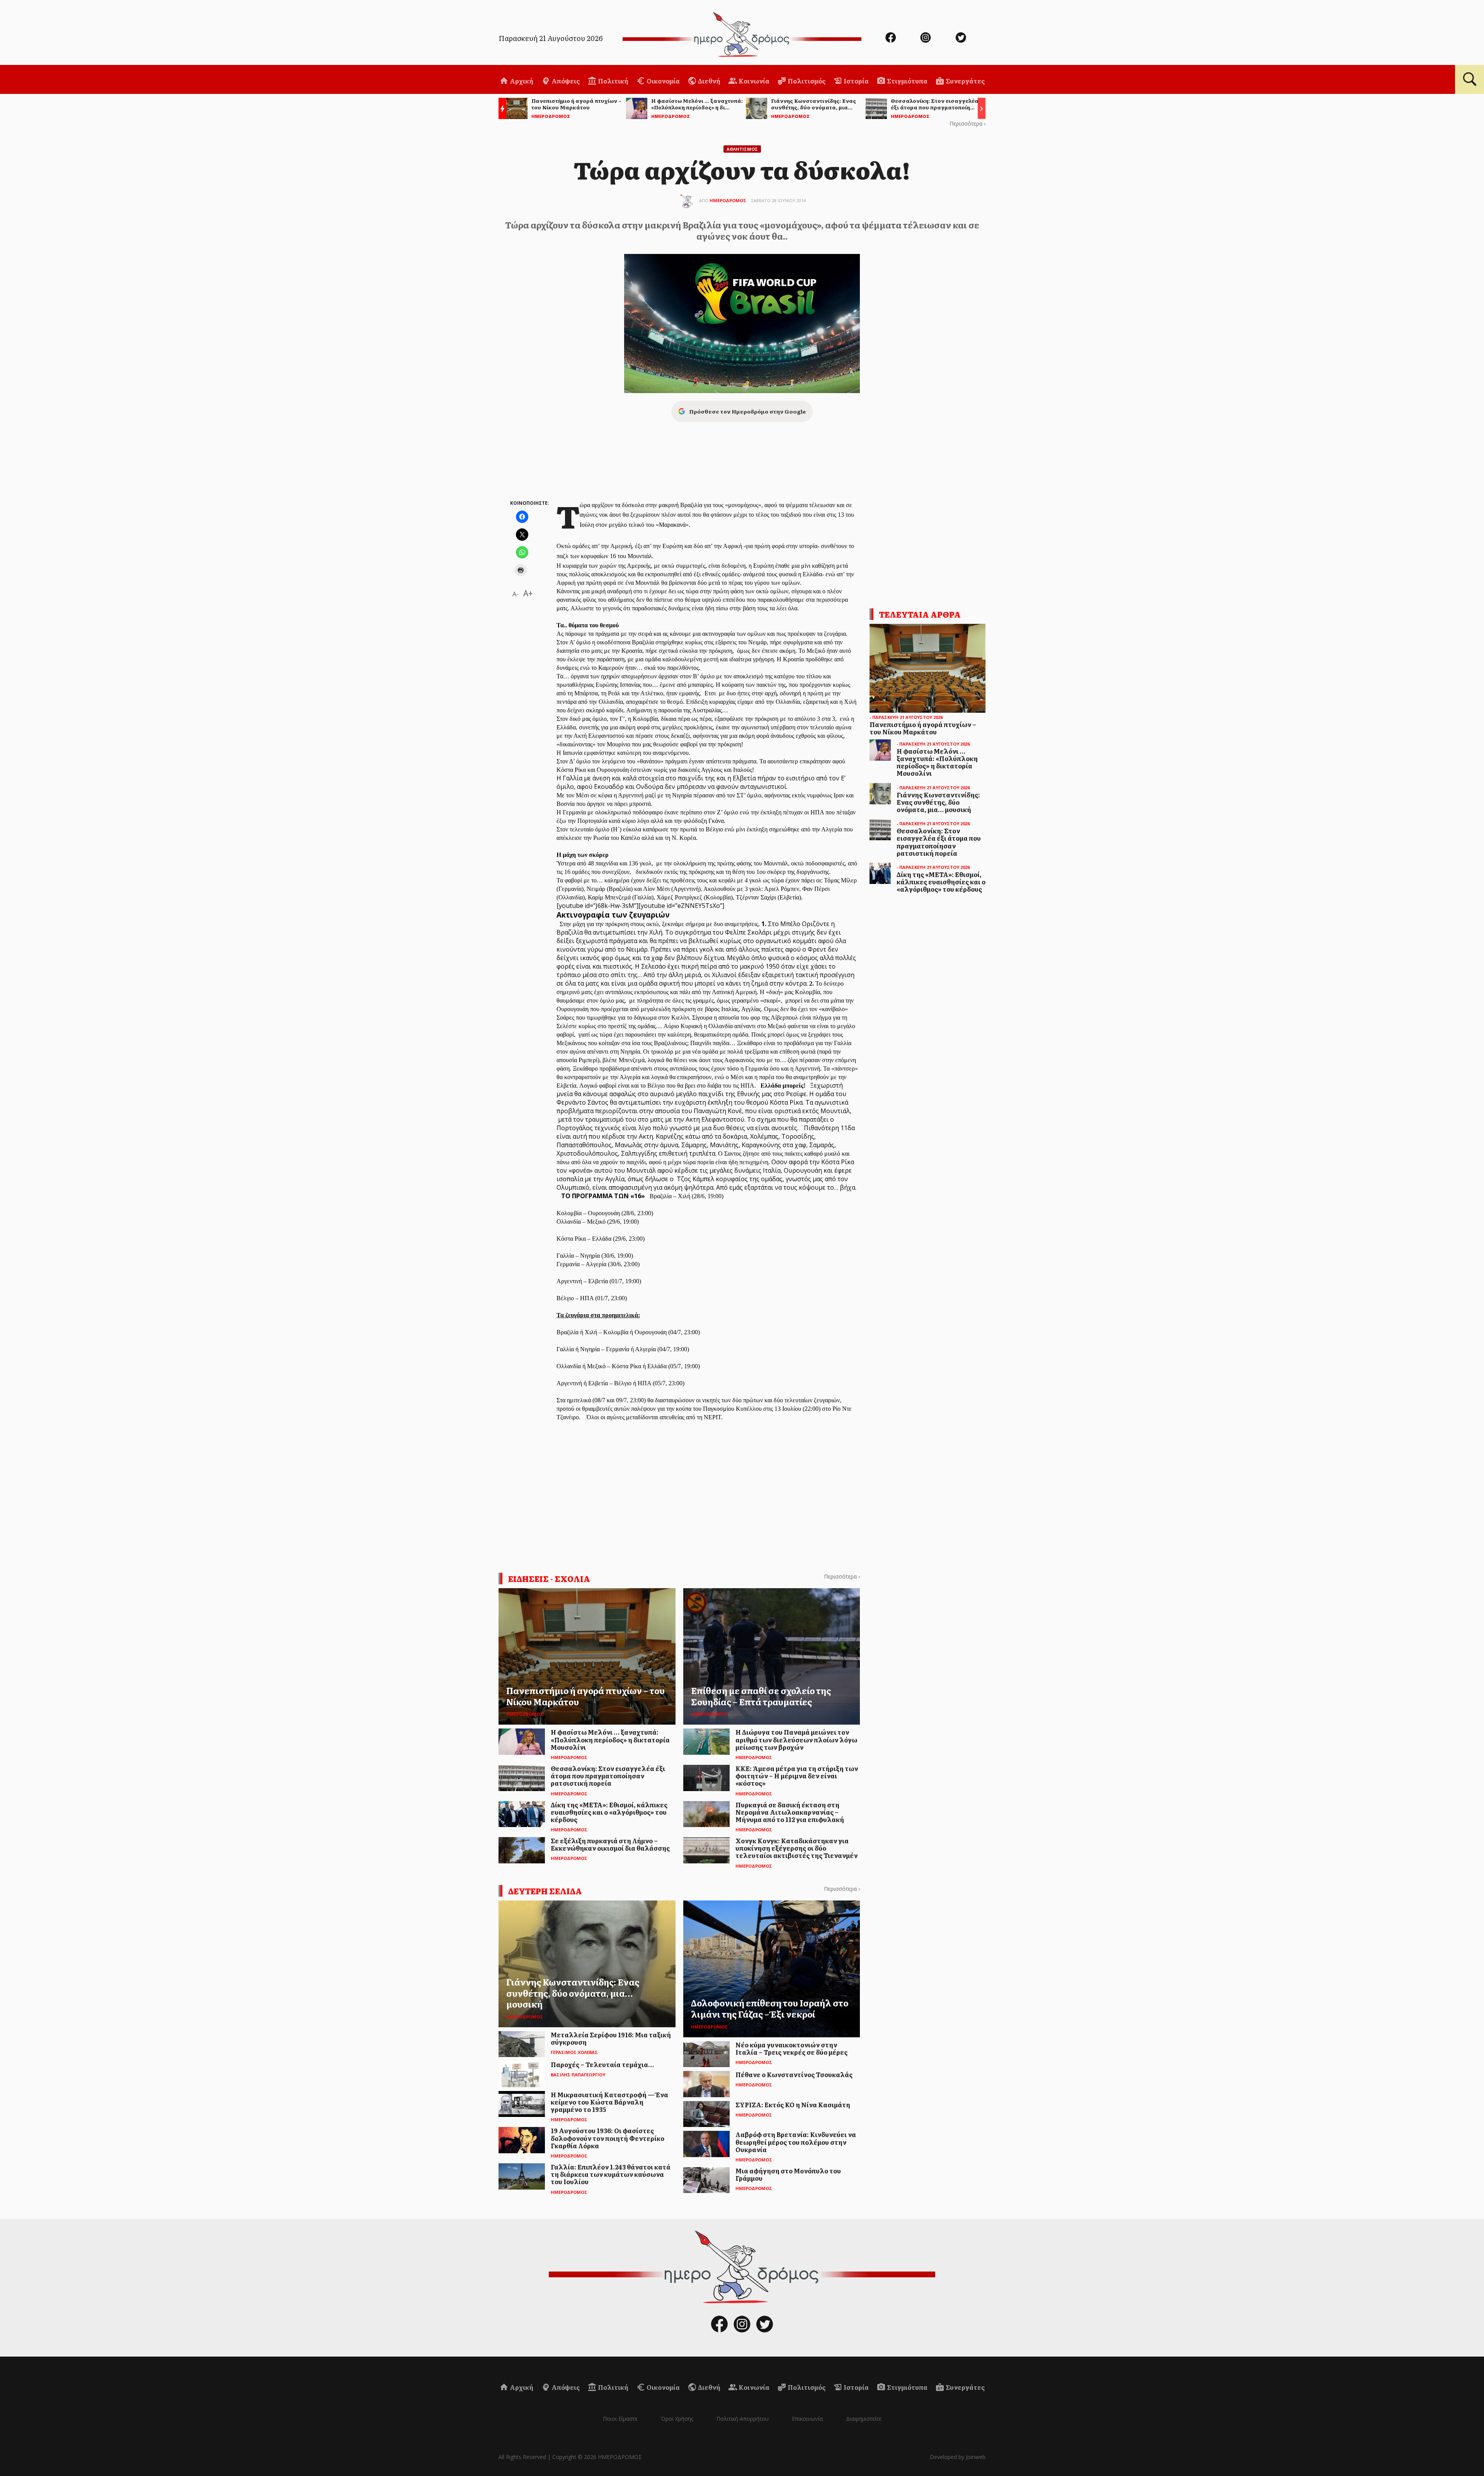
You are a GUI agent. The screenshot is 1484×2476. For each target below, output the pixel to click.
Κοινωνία (753, 81)
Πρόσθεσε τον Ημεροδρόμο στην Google (747, 411)
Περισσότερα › (967, 123)
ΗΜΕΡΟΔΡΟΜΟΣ (728, 200)
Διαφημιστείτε (864, 2419)
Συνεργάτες (965, 81)
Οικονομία (663, 81)
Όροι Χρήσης (677, 2419)
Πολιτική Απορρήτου (743, 2419)
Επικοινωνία (807, 2419)
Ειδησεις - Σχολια (549, 1579)
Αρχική (521, 81)
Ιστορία (856, 81)
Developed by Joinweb (958, 2457)
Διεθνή (709, 81)
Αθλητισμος (742, 149)
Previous (500, 110)
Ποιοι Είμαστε (620, 2419)
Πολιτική (613, 81)
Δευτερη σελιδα (545, 1891)
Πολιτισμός (806, 81)
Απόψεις (565, 81)
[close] (1409, 32)
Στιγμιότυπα (907, 81)
